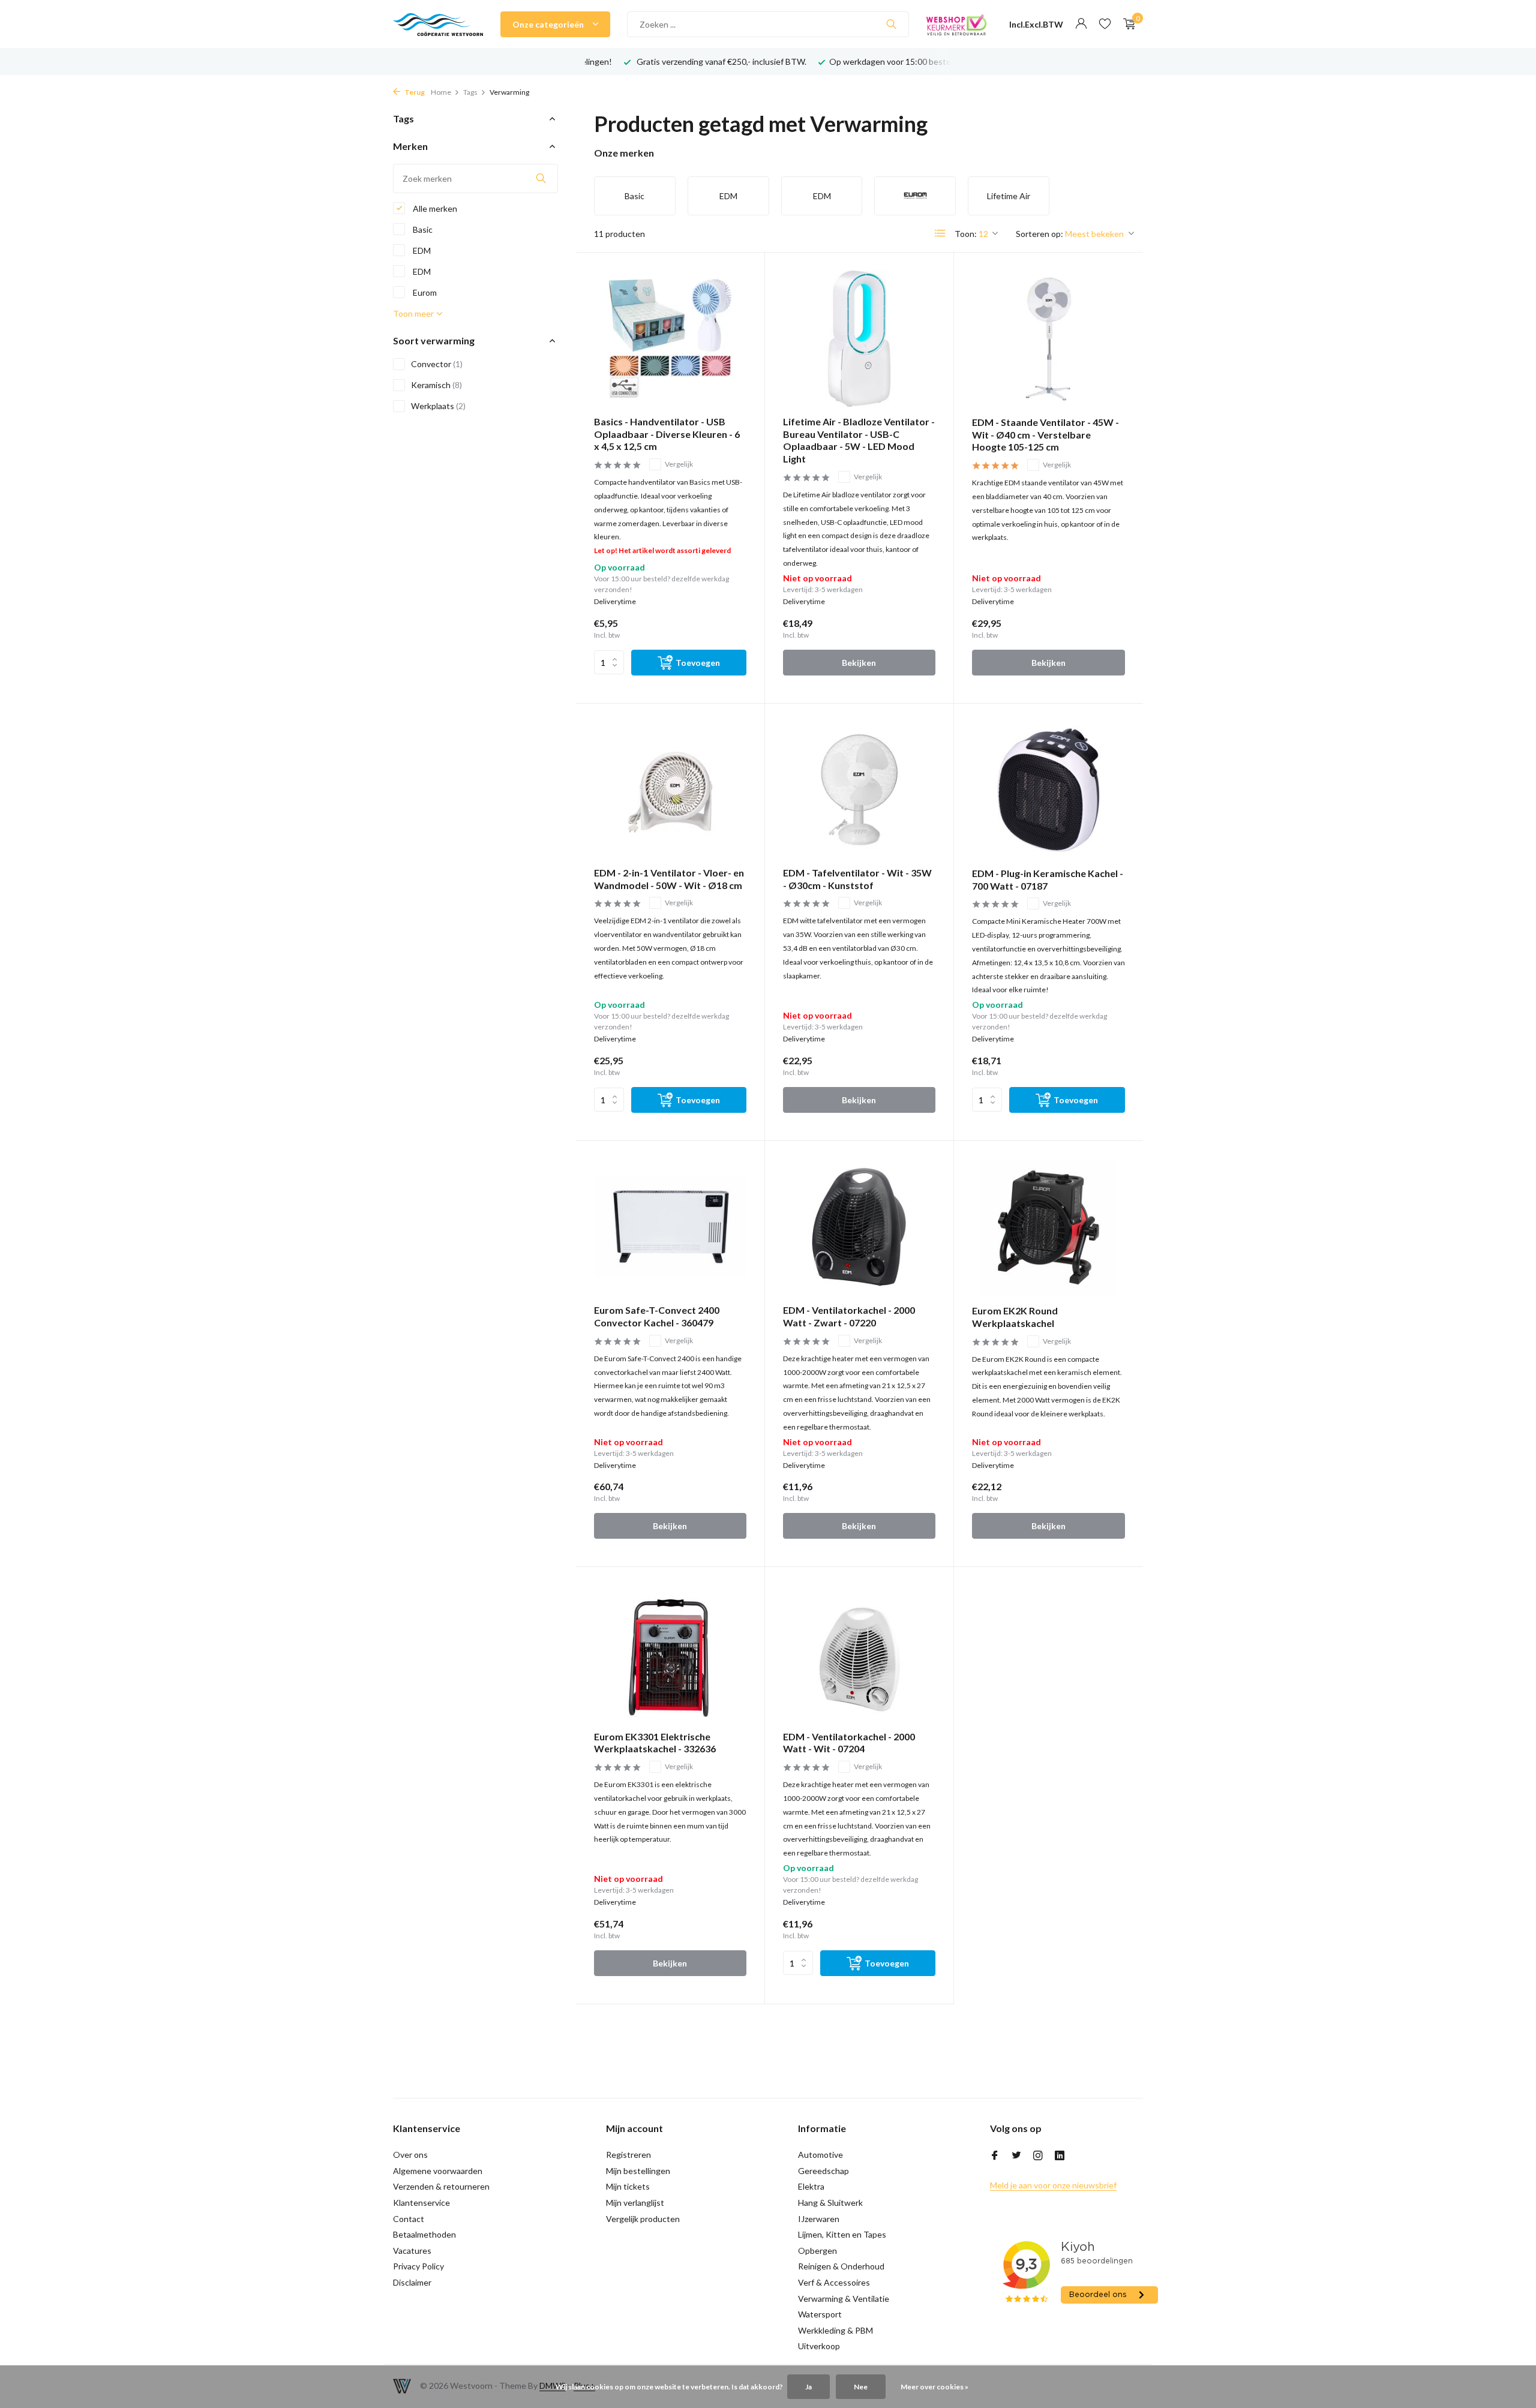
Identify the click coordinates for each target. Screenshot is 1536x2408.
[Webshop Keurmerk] (956, 24)
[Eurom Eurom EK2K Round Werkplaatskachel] (1048, 1227)
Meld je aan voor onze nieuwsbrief (1053, 2185)
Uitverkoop (819, 2346)
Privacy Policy (418, 2266)
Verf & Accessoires (834, 2282)
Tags (470, 92)
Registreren (628, 2155)
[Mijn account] (1081, 24)
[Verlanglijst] (1105, 24)
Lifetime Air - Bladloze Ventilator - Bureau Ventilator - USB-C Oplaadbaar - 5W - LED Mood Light (859, 440)
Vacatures (412, 2251)
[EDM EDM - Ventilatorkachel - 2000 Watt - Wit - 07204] (859, 1653)
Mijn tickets (628, 2186)
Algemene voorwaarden (438, 2171)
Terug (414, 92)
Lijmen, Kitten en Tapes (842, 2234)
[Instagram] (1038, 2156)
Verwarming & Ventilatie (844, 2299)
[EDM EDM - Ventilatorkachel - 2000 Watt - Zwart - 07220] (859, 1227)
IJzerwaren (819, 2219)
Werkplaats (438, 406)
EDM (421, 250)
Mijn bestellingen (638, 2171)
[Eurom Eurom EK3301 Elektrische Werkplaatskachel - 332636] (670, 1653)
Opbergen (817, 2251)
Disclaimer (412, 2282)
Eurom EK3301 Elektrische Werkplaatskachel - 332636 (655, 1743)
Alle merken (434, 208)
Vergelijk (679, 464)
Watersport (820, 2314)
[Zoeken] (891, 24)
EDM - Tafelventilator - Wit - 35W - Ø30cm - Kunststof (857, 879)
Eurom (424, 292)
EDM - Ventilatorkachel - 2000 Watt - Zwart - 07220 (849, 1316)
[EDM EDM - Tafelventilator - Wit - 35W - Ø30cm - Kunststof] (859, 790)
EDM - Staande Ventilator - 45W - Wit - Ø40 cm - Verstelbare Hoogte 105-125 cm (1045, 435)
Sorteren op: (1039, 234)
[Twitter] (1016, 2156)
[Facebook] (995, 2156)
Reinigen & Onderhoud (841, 2266)
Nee (861, 2387)
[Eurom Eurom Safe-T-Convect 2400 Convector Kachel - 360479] (670, 1227)
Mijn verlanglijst (635, 2203)
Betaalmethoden (424, 2234)
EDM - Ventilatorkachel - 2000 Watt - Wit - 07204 (849, 1743)
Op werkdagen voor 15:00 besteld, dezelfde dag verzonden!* (759, 61)
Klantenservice (421, 2203)
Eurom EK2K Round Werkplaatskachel (1015, 1317)
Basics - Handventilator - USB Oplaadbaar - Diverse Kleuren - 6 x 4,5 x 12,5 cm (667, 434)
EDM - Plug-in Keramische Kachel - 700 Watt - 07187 (1048, 879)
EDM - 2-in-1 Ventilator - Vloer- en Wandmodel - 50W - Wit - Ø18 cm (669, 879)
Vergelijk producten (643, 2219)
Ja (808, 2387)
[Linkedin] (1060, 2156)
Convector (437, 364)
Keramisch (436, 385)
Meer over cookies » (934, 2387)
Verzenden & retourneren (441, 2186)
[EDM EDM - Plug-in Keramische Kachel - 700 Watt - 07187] (1048, 790)
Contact (409, 2219)
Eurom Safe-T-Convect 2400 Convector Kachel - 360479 (657, 1316)
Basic (422, 229)
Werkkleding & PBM (835, 2330)
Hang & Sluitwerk (830, 2203)
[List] (940, 233)
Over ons (410, 2155)
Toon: (966, 234)
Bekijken (859, 663)
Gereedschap (823, 2171)
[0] (1126, 24)
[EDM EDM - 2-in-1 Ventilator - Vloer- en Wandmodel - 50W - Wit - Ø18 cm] (670, 790)
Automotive (820, 2155)
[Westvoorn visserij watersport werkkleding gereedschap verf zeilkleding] (438, 24)
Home (441, 92)
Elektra (811, 2186)
